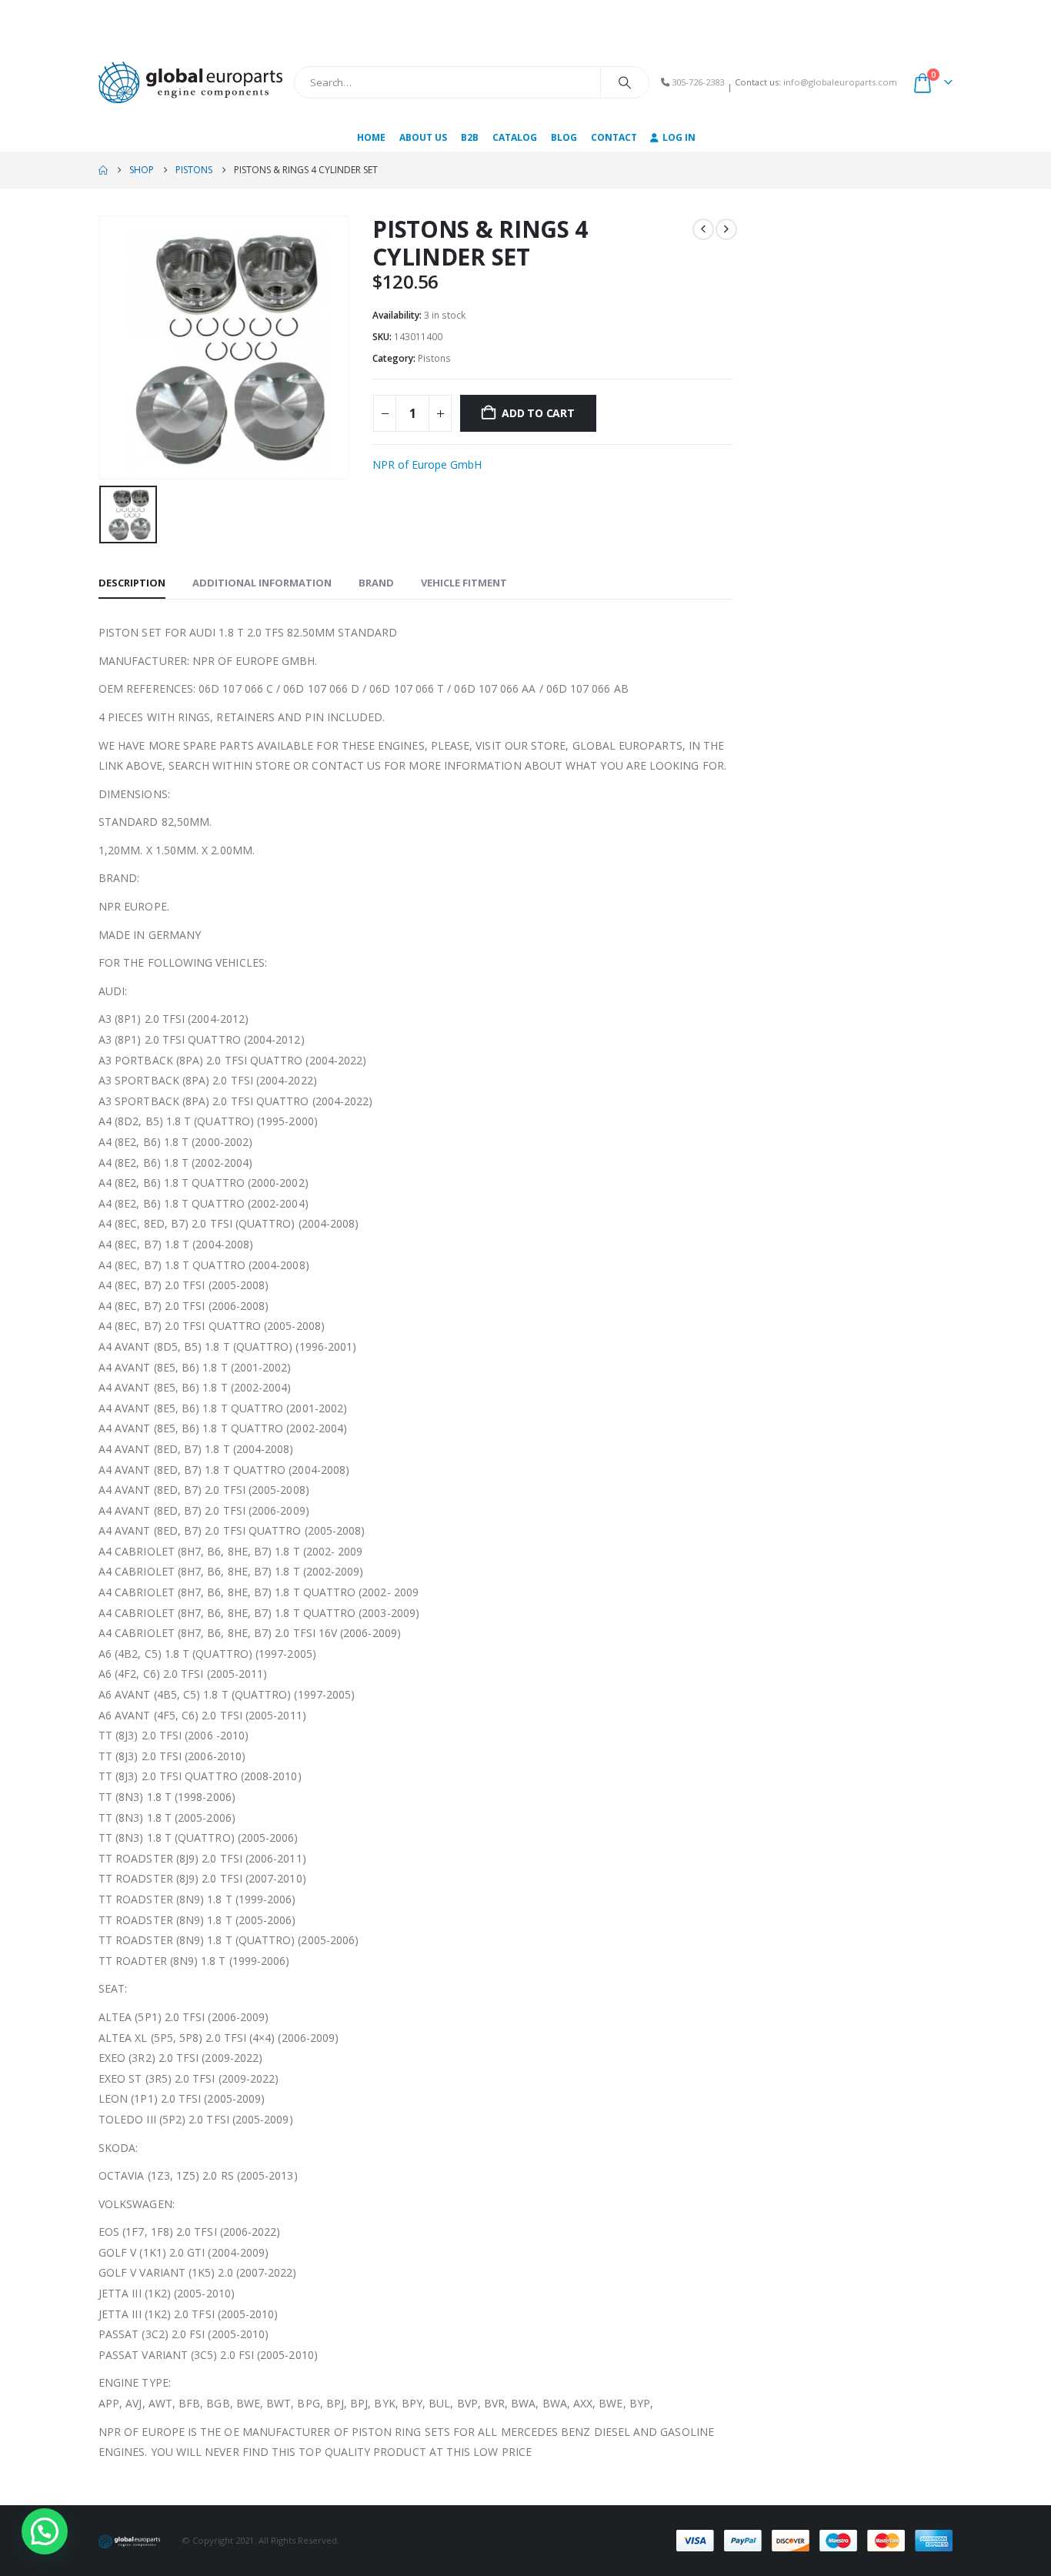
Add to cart (538, 413)
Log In (679, 137)
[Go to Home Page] (103, 170)
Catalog (515, 137)
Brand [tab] (376, 583)
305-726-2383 (698, 82)
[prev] (703, 229)
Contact (614, 137)
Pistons (434, 358)
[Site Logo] (190, 82)
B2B (470, 137)
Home (371, 137)
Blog (564, 137)
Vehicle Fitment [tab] (464, 583)
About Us (423, 137)
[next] (726, 229)
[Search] (625, 82)
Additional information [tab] (262, 583)
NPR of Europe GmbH (427, 464)
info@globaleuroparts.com (840, 82)
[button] (45, 2531)
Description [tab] (132, 583)
